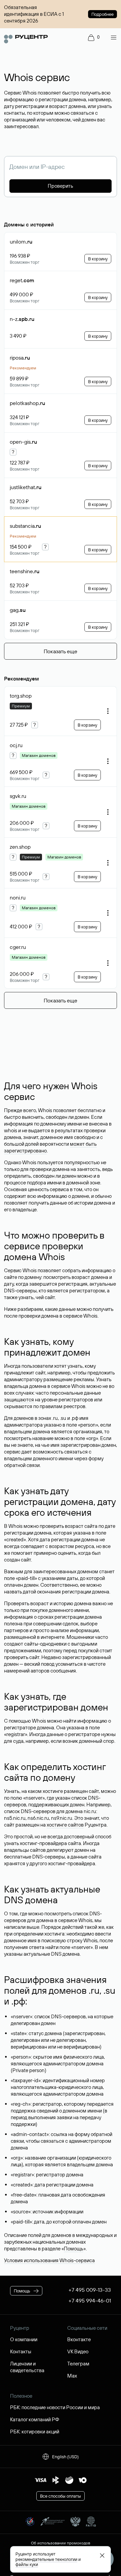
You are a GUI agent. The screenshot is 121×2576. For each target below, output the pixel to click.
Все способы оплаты (61, 2496)
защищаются (19, 1400)
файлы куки (27, 2564)
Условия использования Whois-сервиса (49, 2260)
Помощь (74, 2249)
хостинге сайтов (65, 1825)
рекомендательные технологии (46, 2559)
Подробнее (103, 14)
